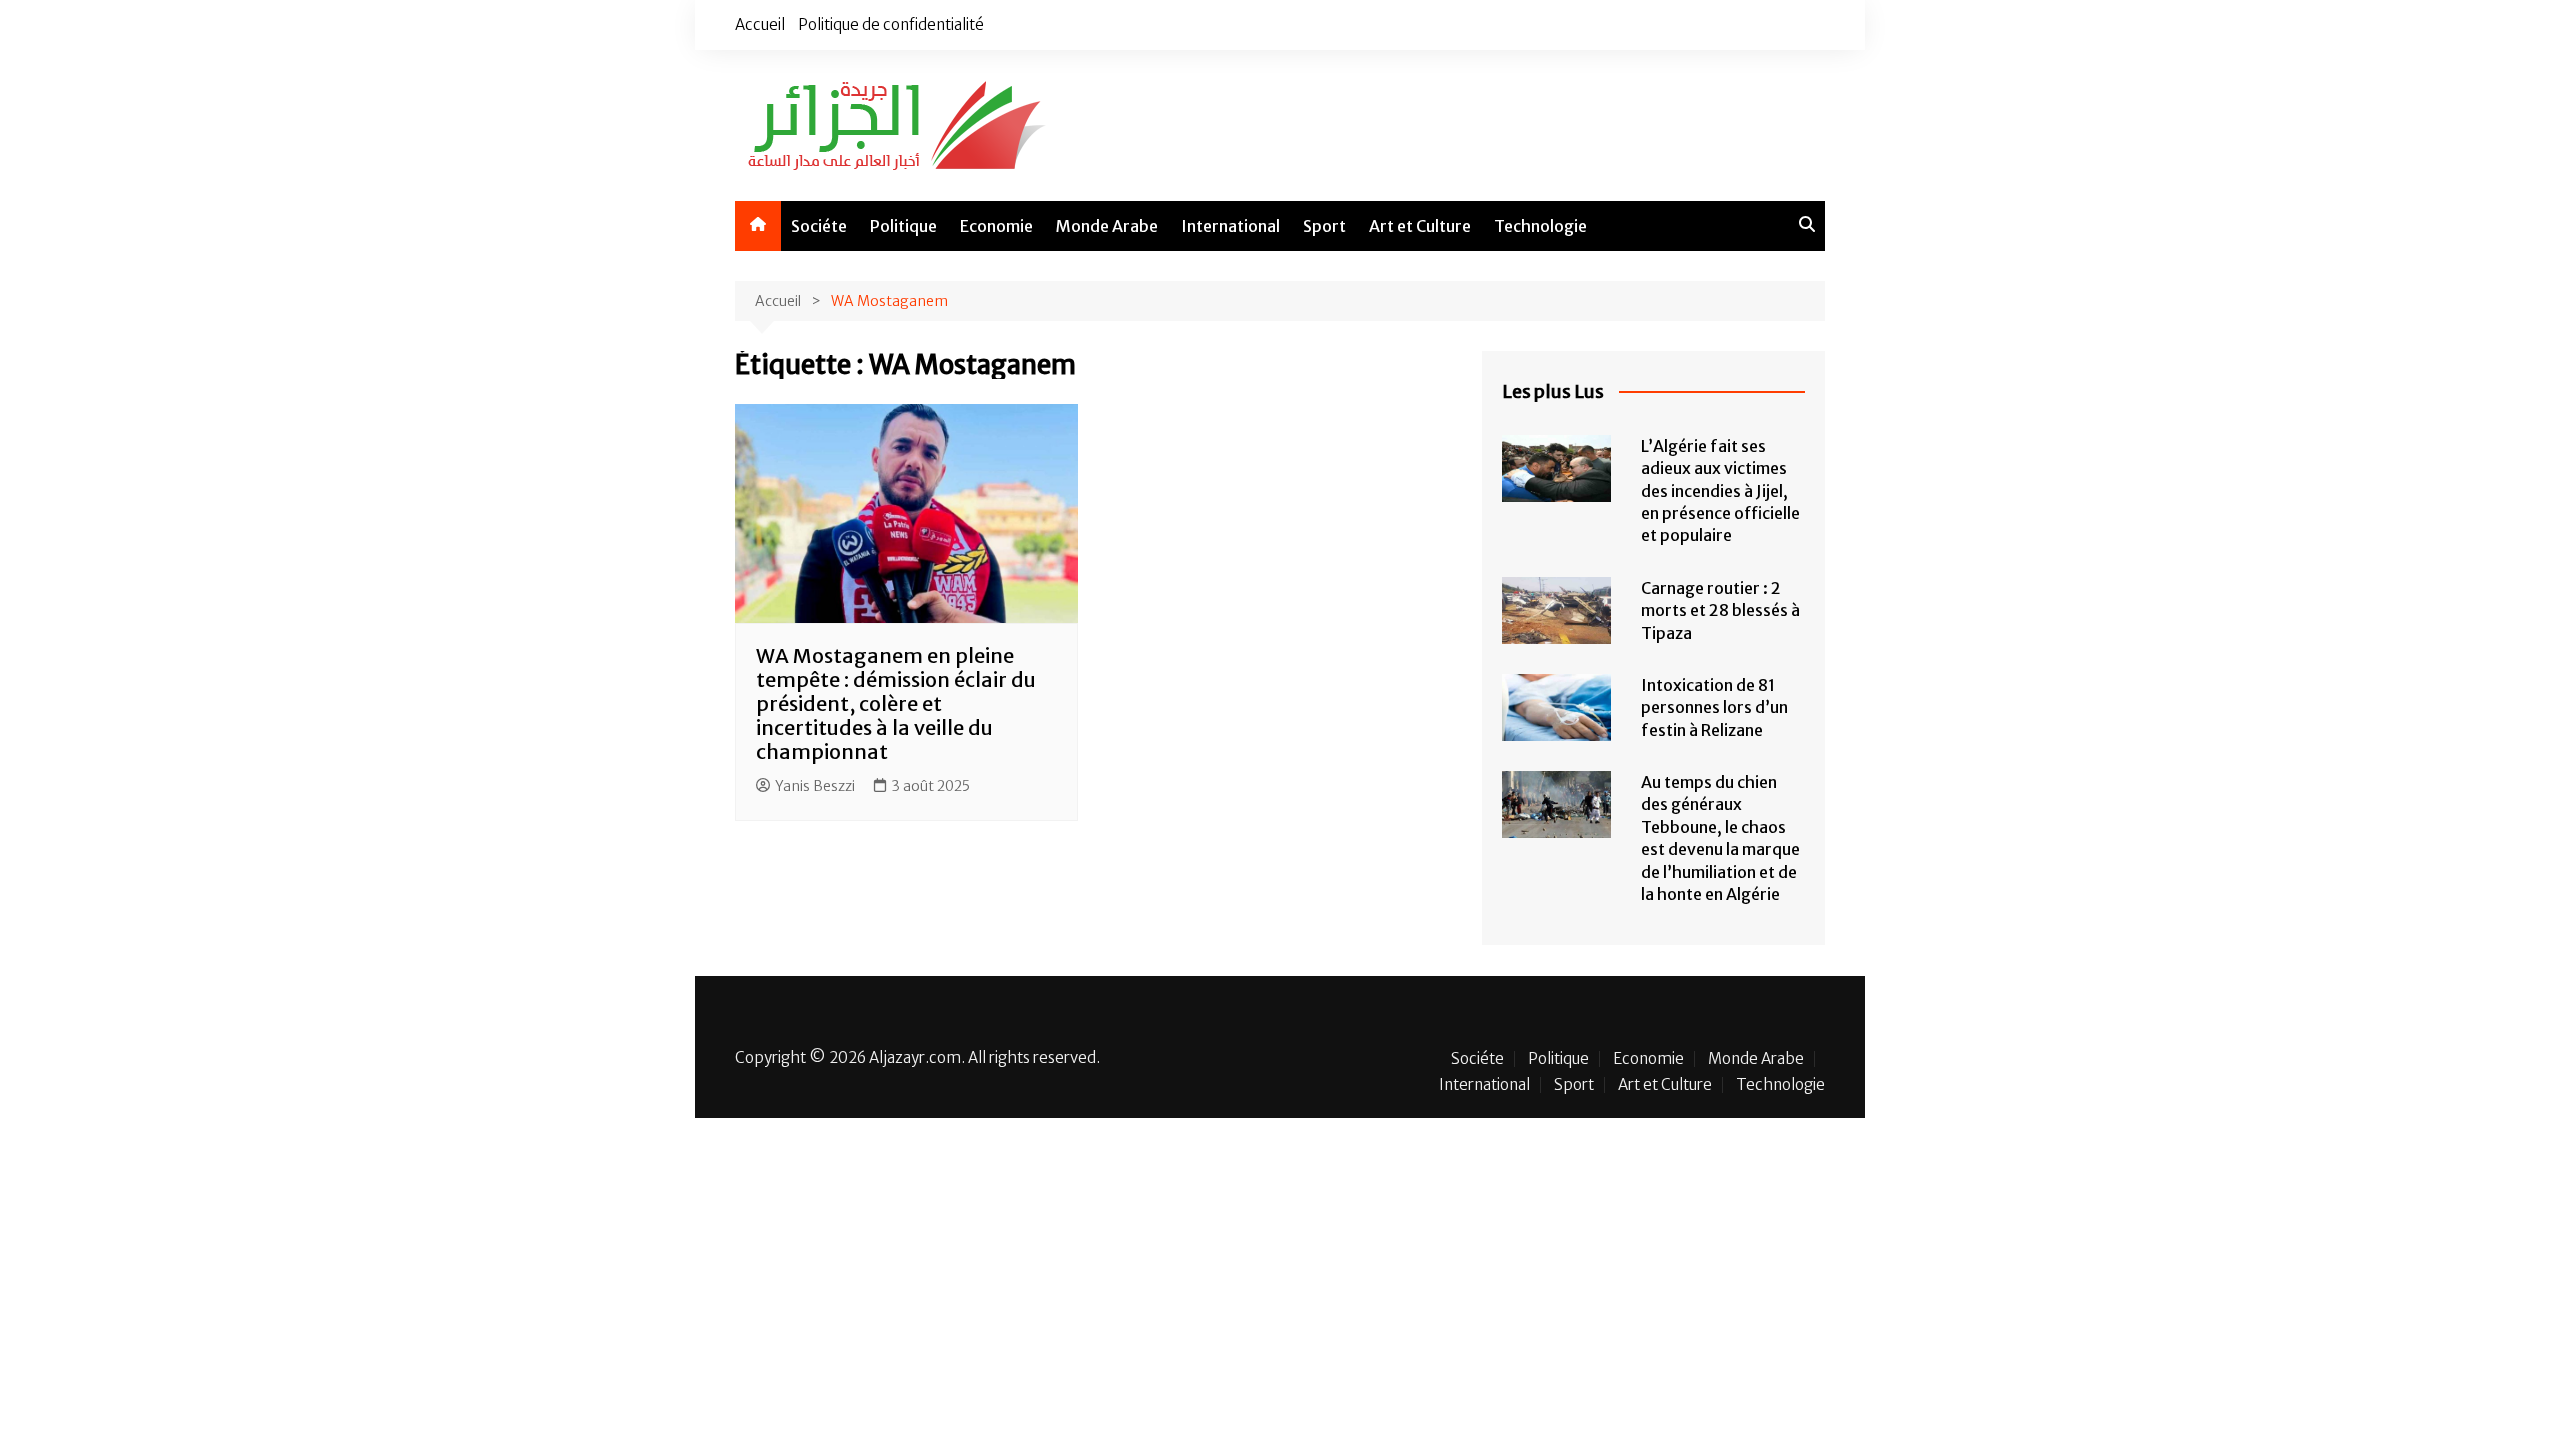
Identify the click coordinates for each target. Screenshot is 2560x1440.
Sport (1324, 226)
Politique (903, 226)
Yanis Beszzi (815, 786)
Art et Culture (1420, 226)
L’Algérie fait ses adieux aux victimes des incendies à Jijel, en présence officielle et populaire (1720, 491)
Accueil (760, 24)
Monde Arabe (1107, 226)
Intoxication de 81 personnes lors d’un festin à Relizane (1714, 707)
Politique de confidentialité (891, 24)
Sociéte (819, 226)
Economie (996, 226)
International (1230, 226)
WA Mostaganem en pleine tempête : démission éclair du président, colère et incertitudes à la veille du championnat (896, 703)
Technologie (1540, 226)
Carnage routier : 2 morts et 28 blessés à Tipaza (1720, 610)
